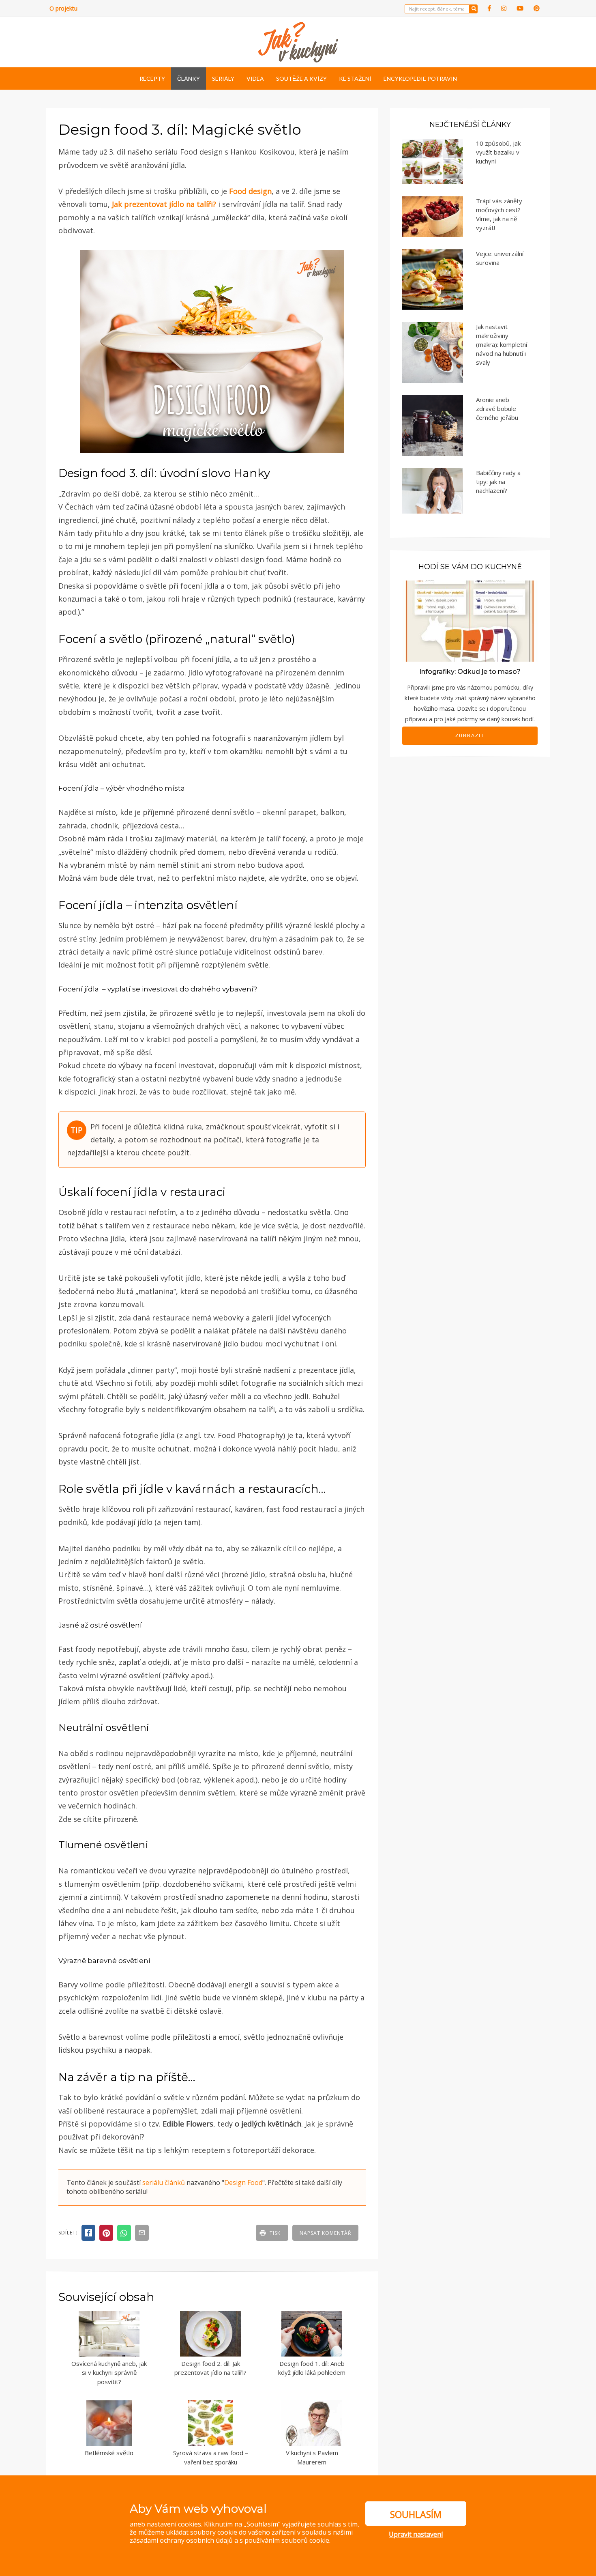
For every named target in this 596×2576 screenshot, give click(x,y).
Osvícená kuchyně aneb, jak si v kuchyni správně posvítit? (109, 2373)
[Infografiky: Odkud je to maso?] (470, 620)
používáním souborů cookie (287, 2540)
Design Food (243, 2183)
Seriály (223, 78)
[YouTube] (520, 8)
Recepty (152, 78)
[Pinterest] (537, 8)
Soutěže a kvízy (301, 78)
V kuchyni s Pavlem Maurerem (312, 2457)
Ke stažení (355, 78)
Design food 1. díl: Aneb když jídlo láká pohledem (312, 2368)
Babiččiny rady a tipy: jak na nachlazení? (498, 482)
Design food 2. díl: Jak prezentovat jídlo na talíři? (210, 2368)
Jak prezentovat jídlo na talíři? (164, 204)
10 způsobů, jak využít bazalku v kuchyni (498, 152)
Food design (250, 191)
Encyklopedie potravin (420, 78)
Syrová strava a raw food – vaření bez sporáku (211, 2457)
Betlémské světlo (109, 2453)
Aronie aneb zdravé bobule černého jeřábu (497, 409)
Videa (255, 78)
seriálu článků (164, 2183)
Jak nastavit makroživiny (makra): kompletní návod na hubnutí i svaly (502, 344)
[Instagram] (504, 8)
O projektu (63, 8)
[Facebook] (489, 8)
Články (189, 78)
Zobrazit (470, 735)
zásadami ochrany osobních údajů (181, 2540)
